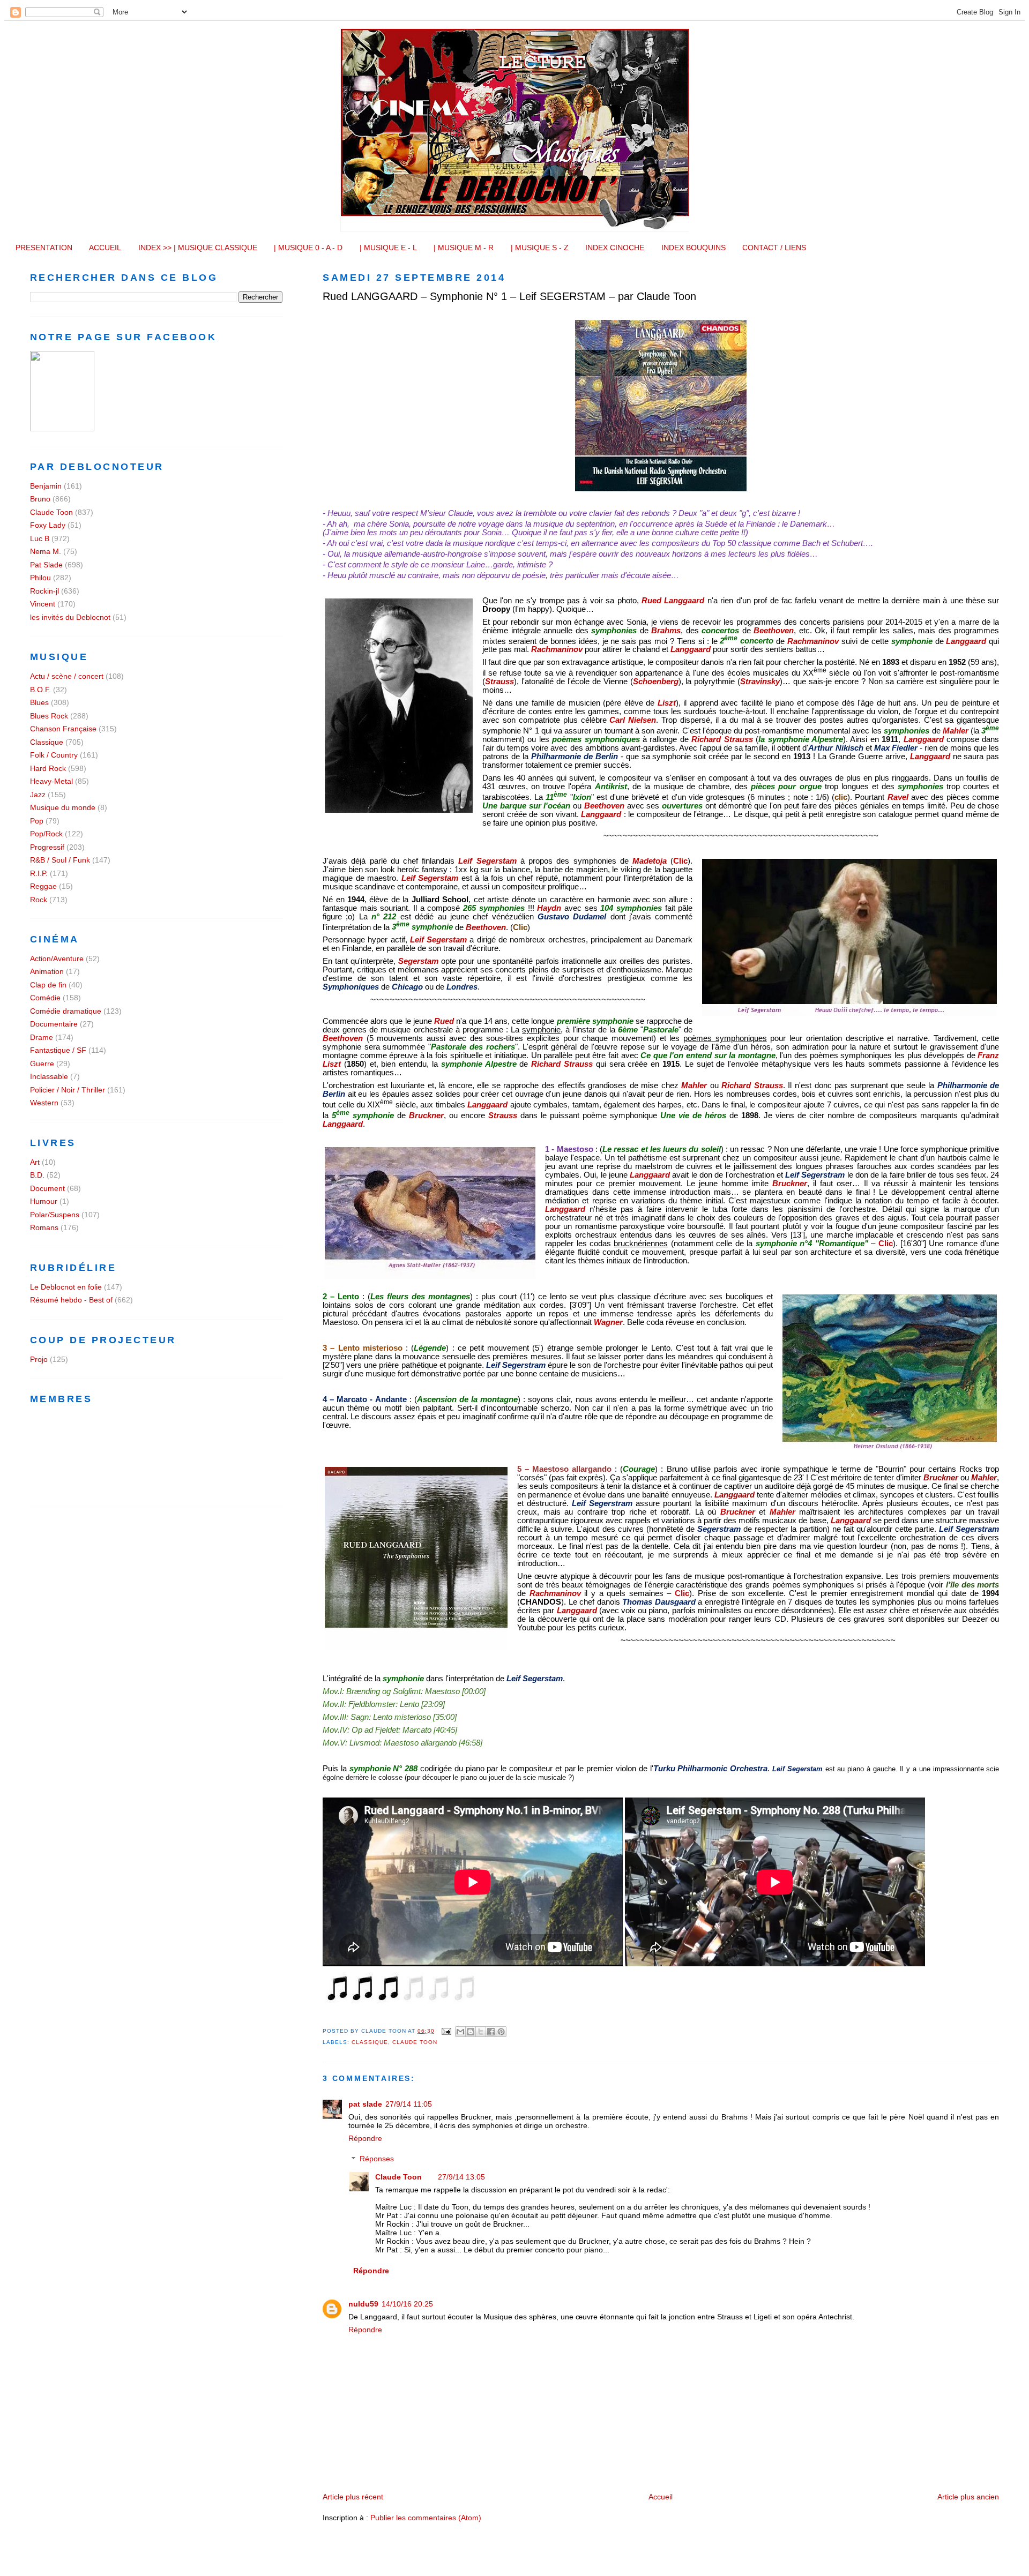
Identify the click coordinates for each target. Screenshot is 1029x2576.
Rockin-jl (44, 591)
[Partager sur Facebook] (491, 2032)
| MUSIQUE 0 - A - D (308, 248)
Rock (39, 900)
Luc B (40, 538)
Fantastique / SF (58, 1050)
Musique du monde (63, 807)
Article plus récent (353, 2497)
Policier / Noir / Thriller (68, 1090)
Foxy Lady (48, 525)
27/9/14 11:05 (409, 2104)
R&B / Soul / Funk (60, 860)
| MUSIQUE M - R (464, 248)
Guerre (42, 1064)
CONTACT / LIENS (774, 248)
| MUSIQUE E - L (388, 248)
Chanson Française (63, 729)
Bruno (40, 499)
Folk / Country (54, 755)
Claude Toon (415, 2042)
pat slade (365, 2104)
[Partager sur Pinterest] (501, 2032)
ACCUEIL (105, 248)
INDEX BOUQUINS (694, 248)
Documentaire (54, 1024)
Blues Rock (49, 716)
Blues (39, 702)
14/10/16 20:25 (407, 2304)
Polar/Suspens (55, 1215)
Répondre (365, 2138)
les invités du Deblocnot (70, 617)
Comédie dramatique (66, 1011)
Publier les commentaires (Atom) (426, 2518)
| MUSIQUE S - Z (540, 248)
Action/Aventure (57, 958)
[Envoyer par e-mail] (460, 2032)
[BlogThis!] (471, 2032)
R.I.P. (39, 873)
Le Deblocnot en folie (66, 1287)
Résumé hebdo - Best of (71, 1300)
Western (44, 1103)
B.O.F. (40, 690)
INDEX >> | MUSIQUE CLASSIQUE (198, 248)
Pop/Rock (46, 834)
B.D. (37, 1175)
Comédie (45, 998)
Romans (44, 1227)
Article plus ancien (968, 2497)
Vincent (43, 604)
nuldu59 (363, 2304)
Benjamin (46, 486)
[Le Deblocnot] (62, 429)
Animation (47, 971)
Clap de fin (48, 985)
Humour (44, 1201)
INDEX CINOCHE (615, 248)
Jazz (38, 795)
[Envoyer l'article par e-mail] (446, 2031)
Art (35, 1162)
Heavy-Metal (51, 781)
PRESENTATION (44, 248)
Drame (42, 1037)
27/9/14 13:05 (461, 2177)
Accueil (661, 2497)
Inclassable (49, 1076)
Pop (37, 821)
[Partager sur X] (481, 2032)
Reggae (43, 886)
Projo (39, 1359)
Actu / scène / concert (67, 676)
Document (47, 1188)
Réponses (377, 2159)
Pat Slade (46, 565)
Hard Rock (48, 768)
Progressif (47, 847)
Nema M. (46, 551)
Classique (370, 2042)
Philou (40, 578)
